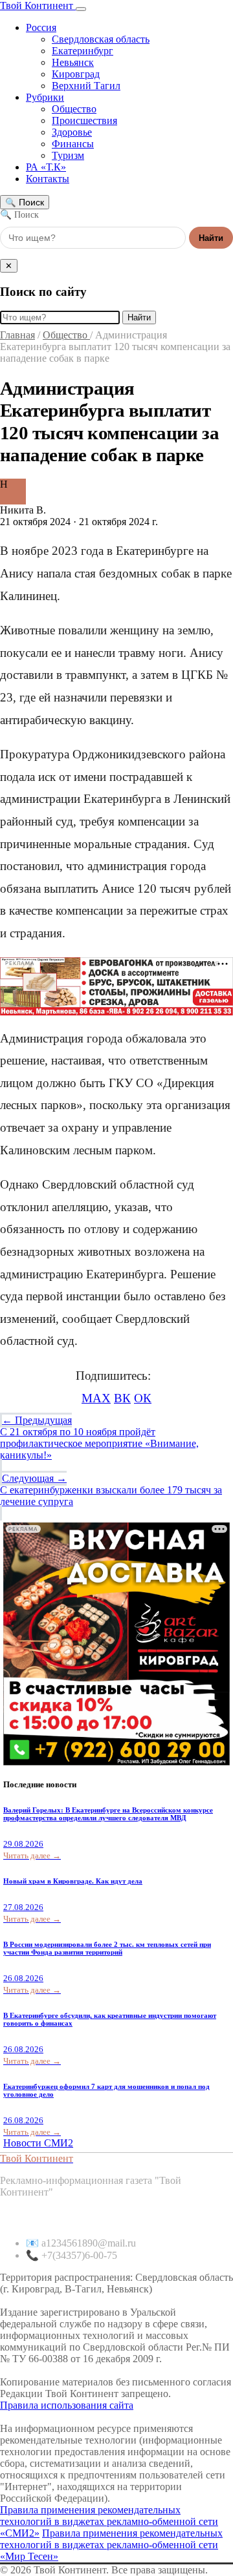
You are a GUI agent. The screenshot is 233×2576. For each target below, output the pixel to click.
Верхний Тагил (86, 86)
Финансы (73, 144)
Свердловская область (101, 39)
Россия (41, 27)
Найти (211, 238)
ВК (122, 1398)
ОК (143, 1398)
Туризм (68, 155)
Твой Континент (38, 5)
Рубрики (45, 97)
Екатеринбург (83, 51)
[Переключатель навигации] (81, 9)
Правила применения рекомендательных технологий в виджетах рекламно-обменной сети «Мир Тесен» (111, 2545)
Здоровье (72, 132)
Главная (17, 335)
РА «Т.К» (46, 167)
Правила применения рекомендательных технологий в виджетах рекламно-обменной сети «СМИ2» (109, 2521)
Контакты (48, 179)
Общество (74, 109)
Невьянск (73, 62)
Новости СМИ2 (38, 2143)
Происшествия (84, 120)
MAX (96, 1398)
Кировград (76, 74)
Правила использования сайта (67, 2405)
